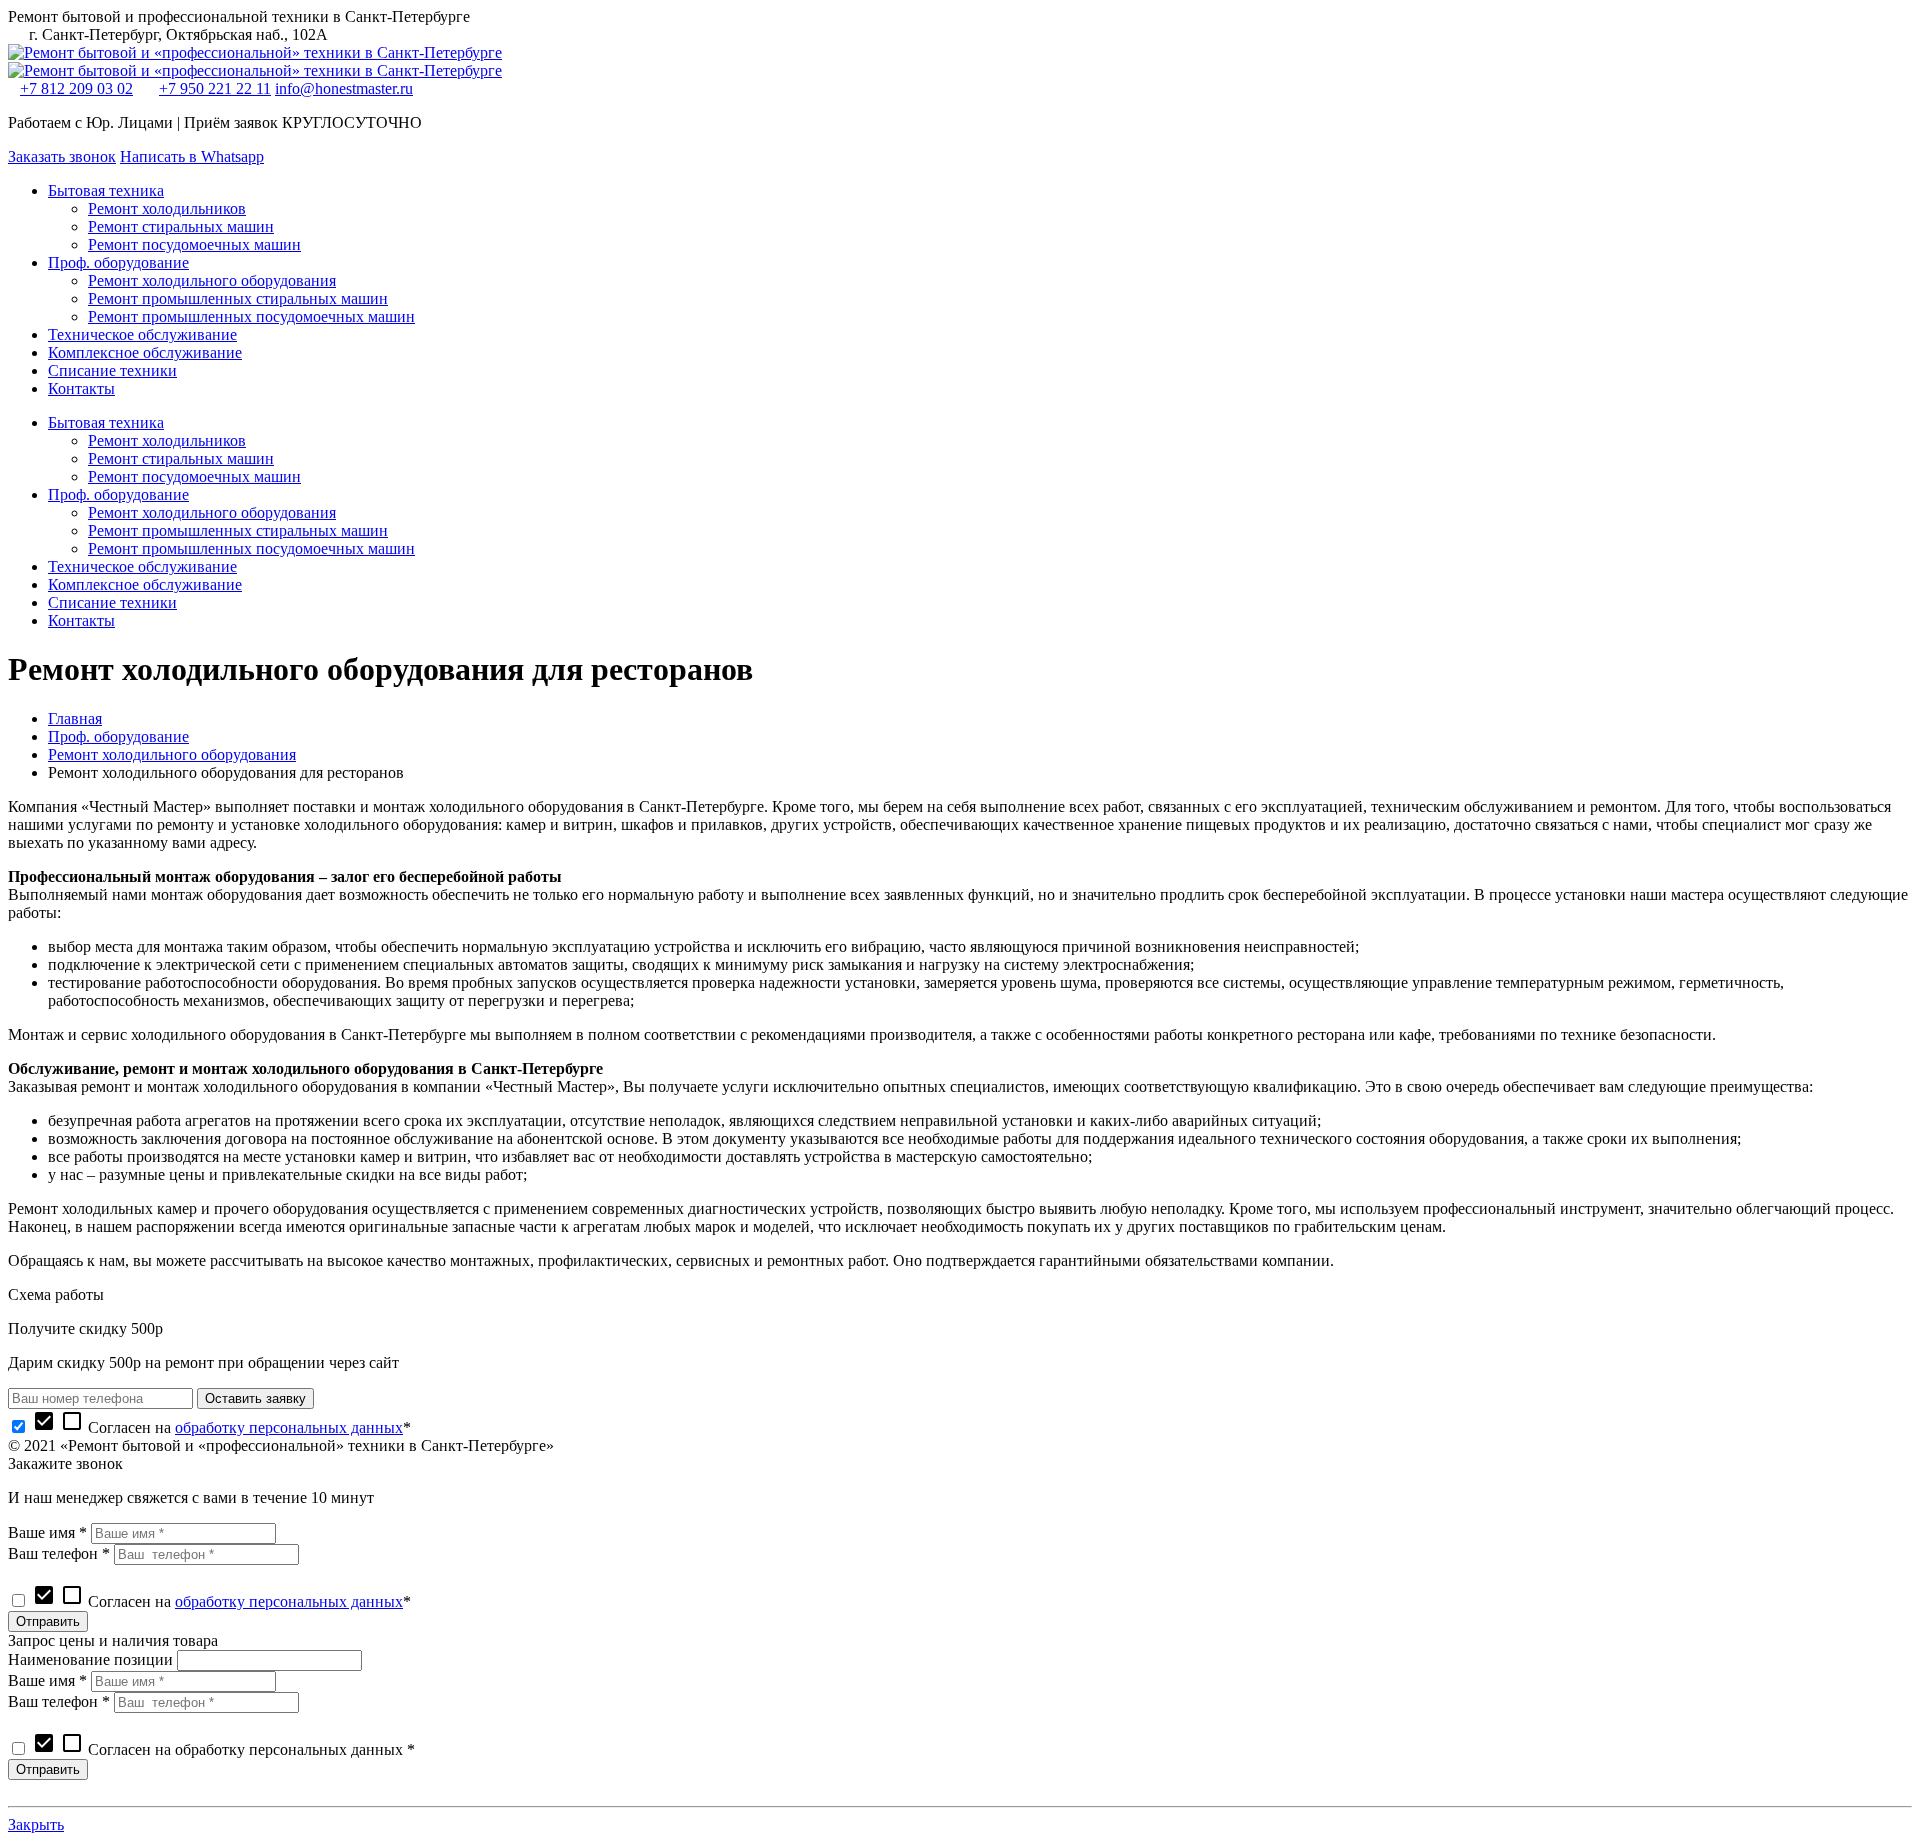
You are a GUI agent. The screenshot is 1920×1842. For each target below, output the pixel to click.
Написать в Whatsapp (192, 156)
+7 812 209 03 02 (76, 88)
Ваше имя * (47, 1532)
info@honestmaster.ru (344, 88)
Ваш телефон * (59, 1553)
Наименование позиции (90, 1659)
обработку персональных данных (289, 1427)
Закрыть (36, 1824)
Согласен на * (221, 1427)
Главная (75, 718)
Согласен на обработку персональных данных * (223, 1749)
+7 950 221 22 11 (215, 88)
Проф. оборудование (118, 736)
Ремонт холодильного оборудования (172, 754)
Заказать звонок (62, 156)
